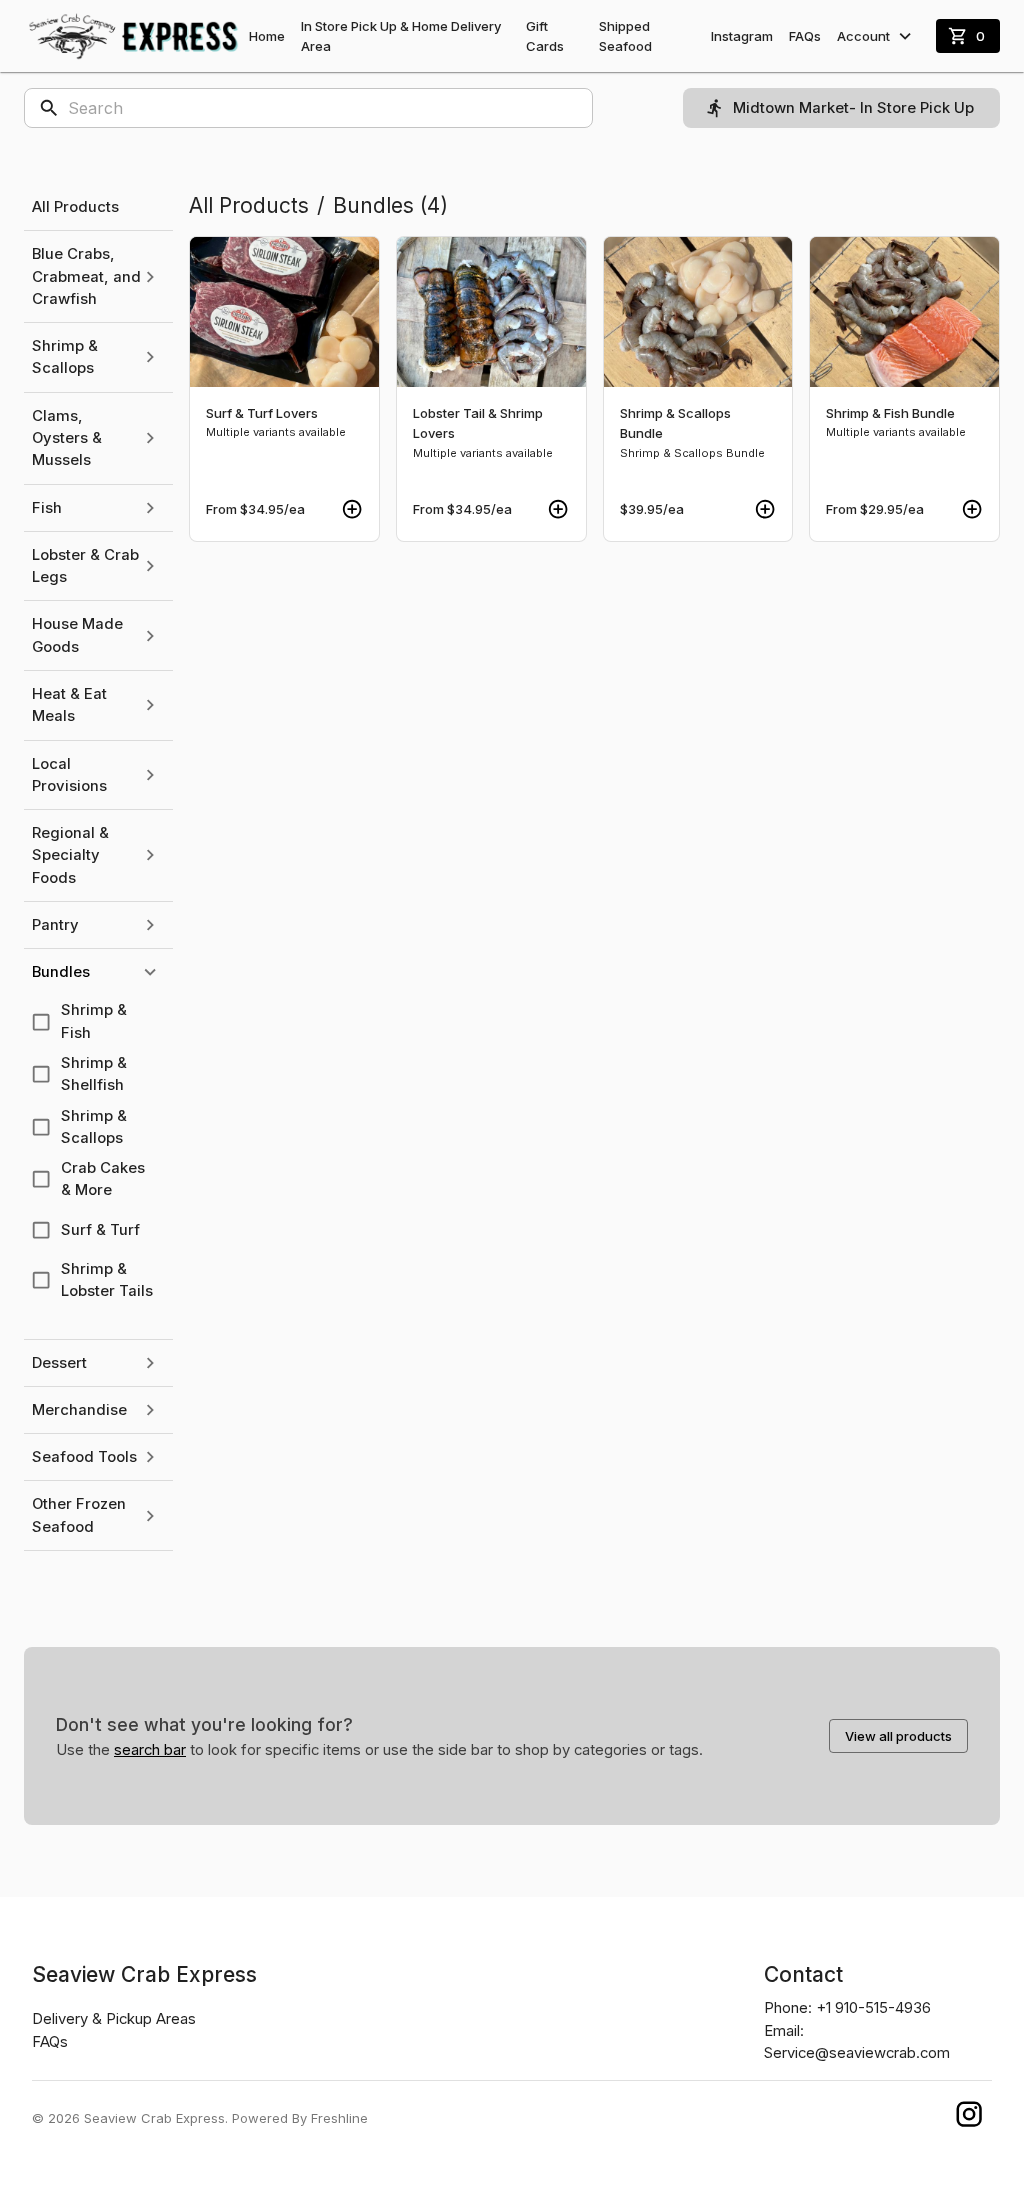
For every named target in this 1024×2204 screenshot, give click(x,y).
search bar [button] (150, 1750)
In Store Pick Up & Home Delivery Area (401, 36)
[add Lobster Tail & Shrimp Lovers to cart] (558, 509)
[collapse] (150, 972)
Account (863, 36)
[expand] (150, 277)
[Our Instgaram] (969, 2118)
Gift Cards (545, 36)
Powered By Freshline (300, 2118)
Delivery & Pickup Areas (114, 2019)
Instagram (742, 36)
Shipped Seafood (625, 36)
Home (267, 36)
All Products (249, 205)
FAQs (805, 36)
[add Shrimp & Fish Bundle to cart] (972, 509)
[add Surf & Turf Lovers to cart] (352, 509)
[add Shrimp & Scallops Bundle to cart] (765, 509)
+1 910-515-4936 (873, 2008)
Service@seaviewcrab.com (857, 2053)
